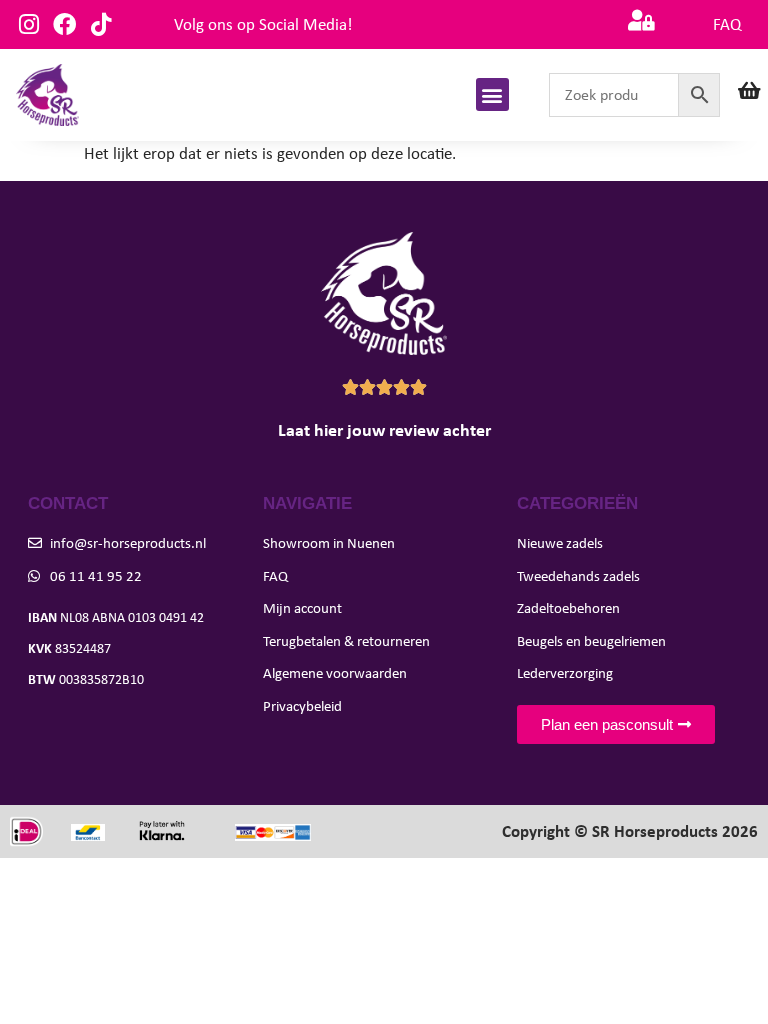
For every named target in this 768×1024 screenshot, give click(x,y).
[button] (492, 94)
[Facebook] (64, 24)
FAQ (727, 24)
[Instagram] (28, 24)
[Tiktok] (100, 24)
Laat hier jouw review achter (384, 430)
